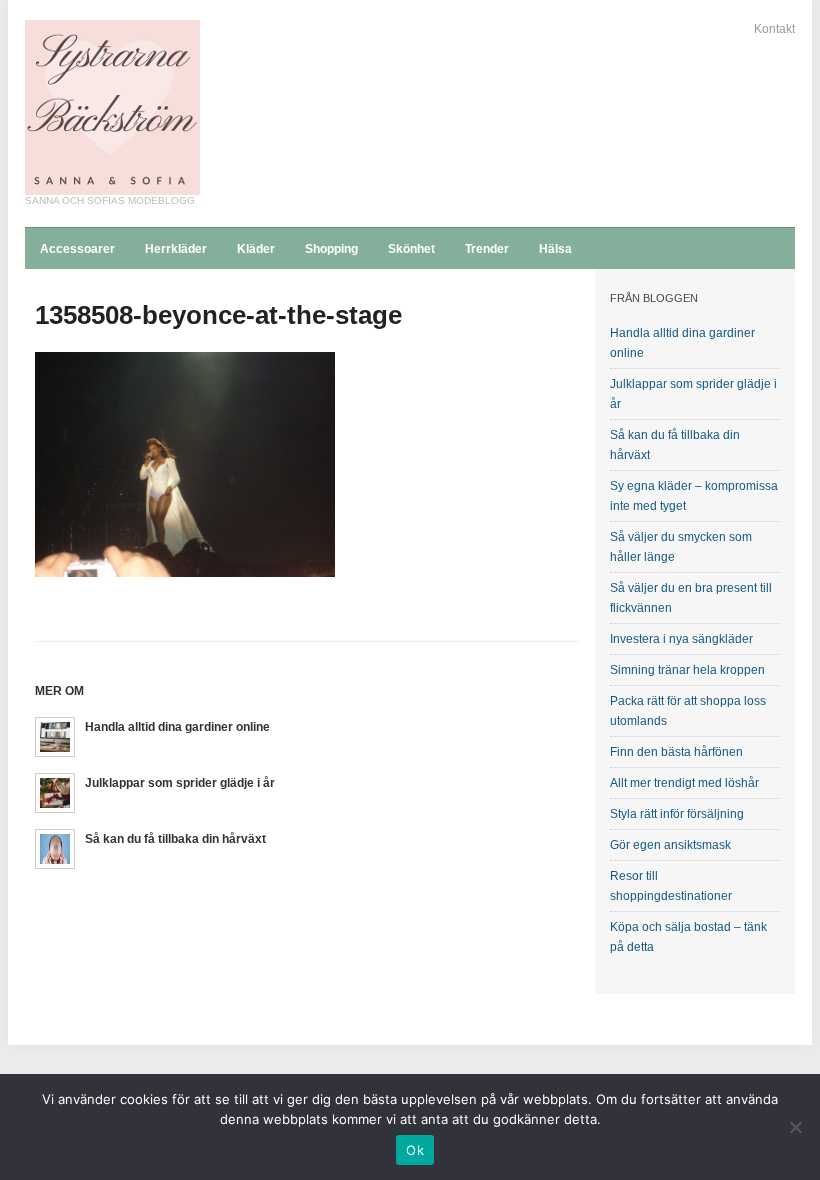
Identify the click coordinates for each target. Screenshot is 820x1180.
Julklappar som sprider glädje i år (180, 783)
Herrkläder (176, 249)
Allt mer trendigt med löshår (684, 783)
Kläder (256, 249)
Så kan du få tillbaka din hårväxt (175, 839)
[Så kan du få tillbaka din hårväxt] (55, 847)
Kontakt (774, 29)
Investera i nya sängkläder (681, 639)
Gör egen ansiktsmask (670, 845)
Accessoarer (77, 249)
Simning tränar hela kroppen (687, 670)
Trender (487, 249)
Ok (415, 1150)
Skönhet (411, 249)
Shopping (331, 249)
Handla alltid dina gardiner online (177, 727)
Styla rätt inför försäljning (677, 814)
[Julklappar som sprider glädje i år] (55, 791)
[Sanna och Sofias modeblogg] (112, 106)
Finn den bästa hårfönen (676, 752)
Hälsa (555, 249)
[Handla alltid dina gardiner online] (55, 735)
